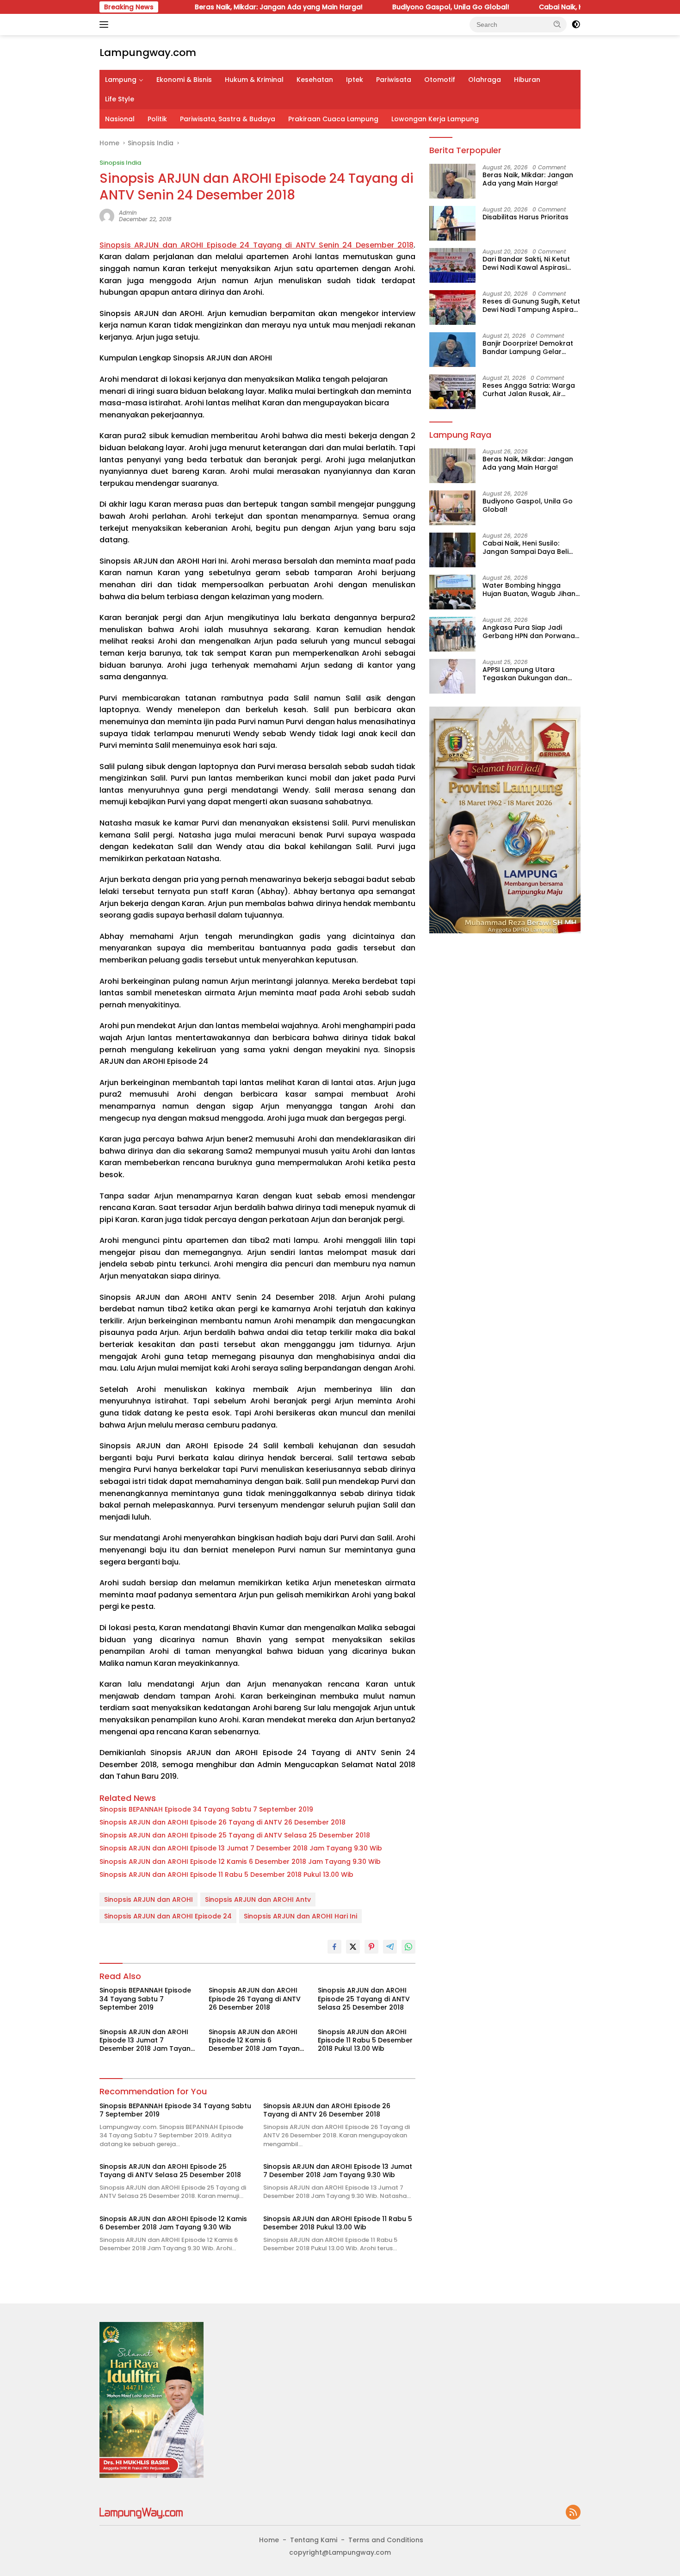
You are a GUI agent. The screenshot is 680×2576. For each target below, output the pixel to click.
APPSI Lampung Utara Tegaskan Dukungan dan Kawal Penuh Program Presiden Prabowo (525, 674)
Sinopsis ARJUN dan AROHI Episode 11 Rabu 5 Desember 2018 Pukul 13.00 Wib (226, 1875)
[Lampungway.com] (141, 2513)
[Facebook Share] (334, 1947)
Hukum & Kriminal (254, 80)
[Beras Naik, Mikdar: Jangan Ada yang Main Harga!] (452, 181)
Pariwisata (394, 80)
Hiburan (527, 80)
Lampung (121, 80)
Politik (157, 119)
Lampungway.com (148, 53)
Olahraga (485, 80)
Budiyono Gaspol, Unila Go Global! (383, 7)
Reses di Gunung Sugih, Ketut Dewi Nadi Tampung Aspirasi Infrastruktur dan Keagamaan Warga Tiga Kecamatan (531, 305)
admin (128, 213)
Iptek (355, 80)
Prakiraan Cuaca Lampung (333, 119)
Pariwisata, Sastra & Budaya (228, 119)
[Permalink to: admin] (107, 216)
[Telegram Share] (390, 1947)
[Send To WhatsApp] (408, 1947)
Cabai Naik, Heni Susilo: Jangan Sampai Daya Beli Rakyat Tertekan (525, 547)
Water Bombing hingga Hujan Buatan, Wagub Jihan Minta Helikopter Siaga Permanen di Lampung (529, 590)
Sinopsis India (120, 163)
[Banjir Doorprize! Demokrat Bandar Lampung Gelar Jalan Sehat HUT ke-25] (452, 350)
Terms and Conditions (386, 2540)
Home (269, 2540)
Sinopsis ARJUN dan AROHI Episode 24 (168, 1916)
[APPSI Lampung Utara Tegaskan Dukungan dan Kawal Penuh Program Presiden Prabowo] (452, 676)
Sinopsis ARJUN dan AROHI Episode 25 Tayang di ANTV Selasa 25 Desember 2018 (235, 1835)
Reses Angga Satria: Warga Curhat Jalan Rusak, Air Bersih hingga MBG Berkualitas (529, 389)
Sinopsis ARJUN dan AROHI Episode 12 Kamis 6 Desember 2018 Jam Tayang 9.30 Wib (240, 1862)
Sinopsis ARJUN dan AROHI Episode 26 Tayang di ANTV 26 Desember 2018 (223, 1822)
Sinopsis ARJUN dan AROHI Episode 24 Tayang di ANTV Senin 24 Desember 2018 (257, 245)
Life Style (120, 99)
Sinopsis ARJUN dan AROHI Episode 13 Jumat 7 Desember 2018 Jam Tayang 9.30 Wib (241, 1848)
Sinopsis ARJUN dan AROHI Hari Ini (300, 1916)
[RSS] (573, 2513)
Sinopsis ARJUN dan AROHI (148, 1899)
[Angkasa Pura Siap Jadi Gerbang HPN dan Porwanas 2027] (452, 634)
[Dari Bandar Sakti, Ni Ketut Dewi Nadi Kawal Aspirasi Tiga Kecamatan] (452, 265)
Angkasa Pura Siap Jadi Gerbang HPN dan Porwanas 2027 (531, 632)
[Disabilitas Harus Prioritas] (452, 223)
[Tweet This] (353, 1947)
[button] (557, 24)
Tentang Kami (314, 2540)
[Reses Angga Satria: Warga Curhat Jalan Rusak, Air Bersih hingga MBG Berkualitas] (452, 392)
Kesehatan (315, 80)
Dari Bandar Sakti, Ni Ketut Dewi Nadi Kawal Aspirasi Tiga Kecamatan (526, 263)
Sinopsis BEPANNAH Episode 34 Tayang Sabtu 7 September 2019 (206, 1809)
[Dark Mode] (576, 25)
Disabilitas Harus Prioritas (525, 217)
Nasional (120, 119)
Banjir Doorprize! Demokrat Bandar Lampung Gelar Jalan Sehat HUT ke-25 (528, 347)
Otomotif (440, 80)
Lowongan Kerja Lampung (435, 119)
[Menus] (106, 25)
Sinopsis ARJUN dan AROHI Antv (258, 1899)
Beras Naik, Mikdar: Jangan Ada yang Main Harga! (211, 7)
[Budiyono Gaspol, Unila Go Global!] (452, 508)
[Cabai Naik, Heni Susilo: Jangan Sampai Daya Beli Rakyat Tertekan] (452, 550)
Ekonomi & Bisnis (184, 80)
